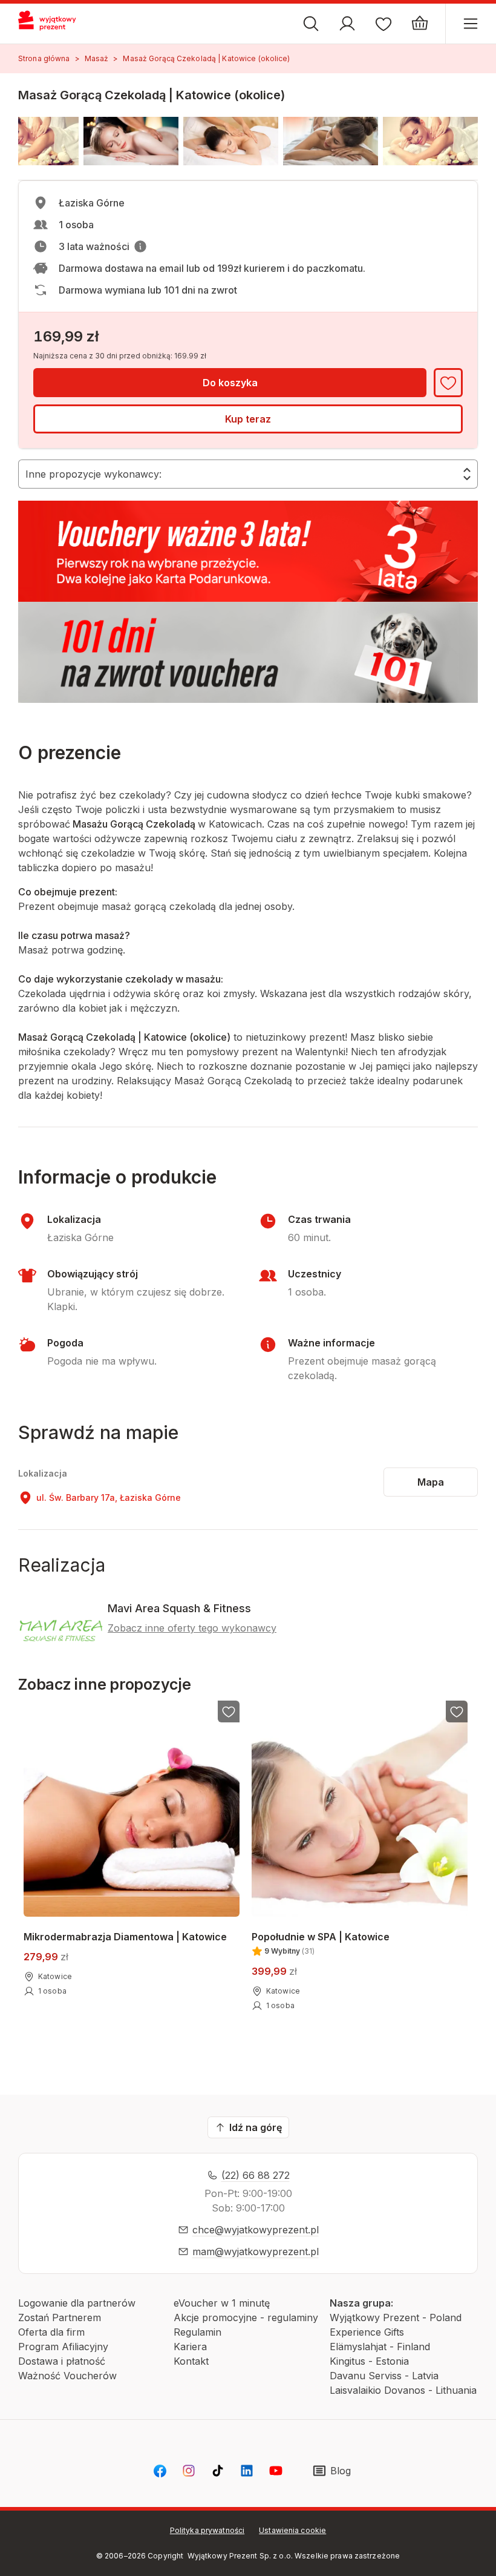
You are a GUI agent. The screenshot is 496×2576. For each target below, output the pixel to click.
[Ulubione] (383, 24)
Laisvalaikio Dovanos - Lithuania (403, 2390)
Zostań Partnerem (60, 2317)
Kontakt (191, 2361)
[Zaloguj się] (347, 24)
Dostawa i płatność (62, 2361)
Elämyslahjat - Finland (380, 2347)
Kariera (190, 2347)
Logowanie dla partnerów (77, 2303)
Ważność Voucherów (67, 2376)
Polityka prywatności (207, 2530)
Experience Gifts (367, 2332)
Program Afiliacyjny (63, 2347)
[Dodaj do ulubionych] (448, 383)
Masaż (97, 58)
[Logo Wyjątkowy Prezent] (53, 24)
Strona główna (44, 58)
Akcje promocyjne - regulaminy (246, 2317)
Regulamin (197, 2332)
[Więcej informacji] (140, 246)
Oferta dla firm (51, 2332)
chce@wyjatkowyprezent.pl (256, 2230)
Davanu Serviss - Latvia (384, 2376)
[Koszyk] (420, 24)
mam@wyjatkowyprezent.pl (256, 2252)
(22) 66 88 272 (256, 2175)
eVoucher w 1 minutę (222, 2303)
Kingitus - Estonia (369, 2361)
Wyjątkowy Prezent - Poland (396, 2317)
